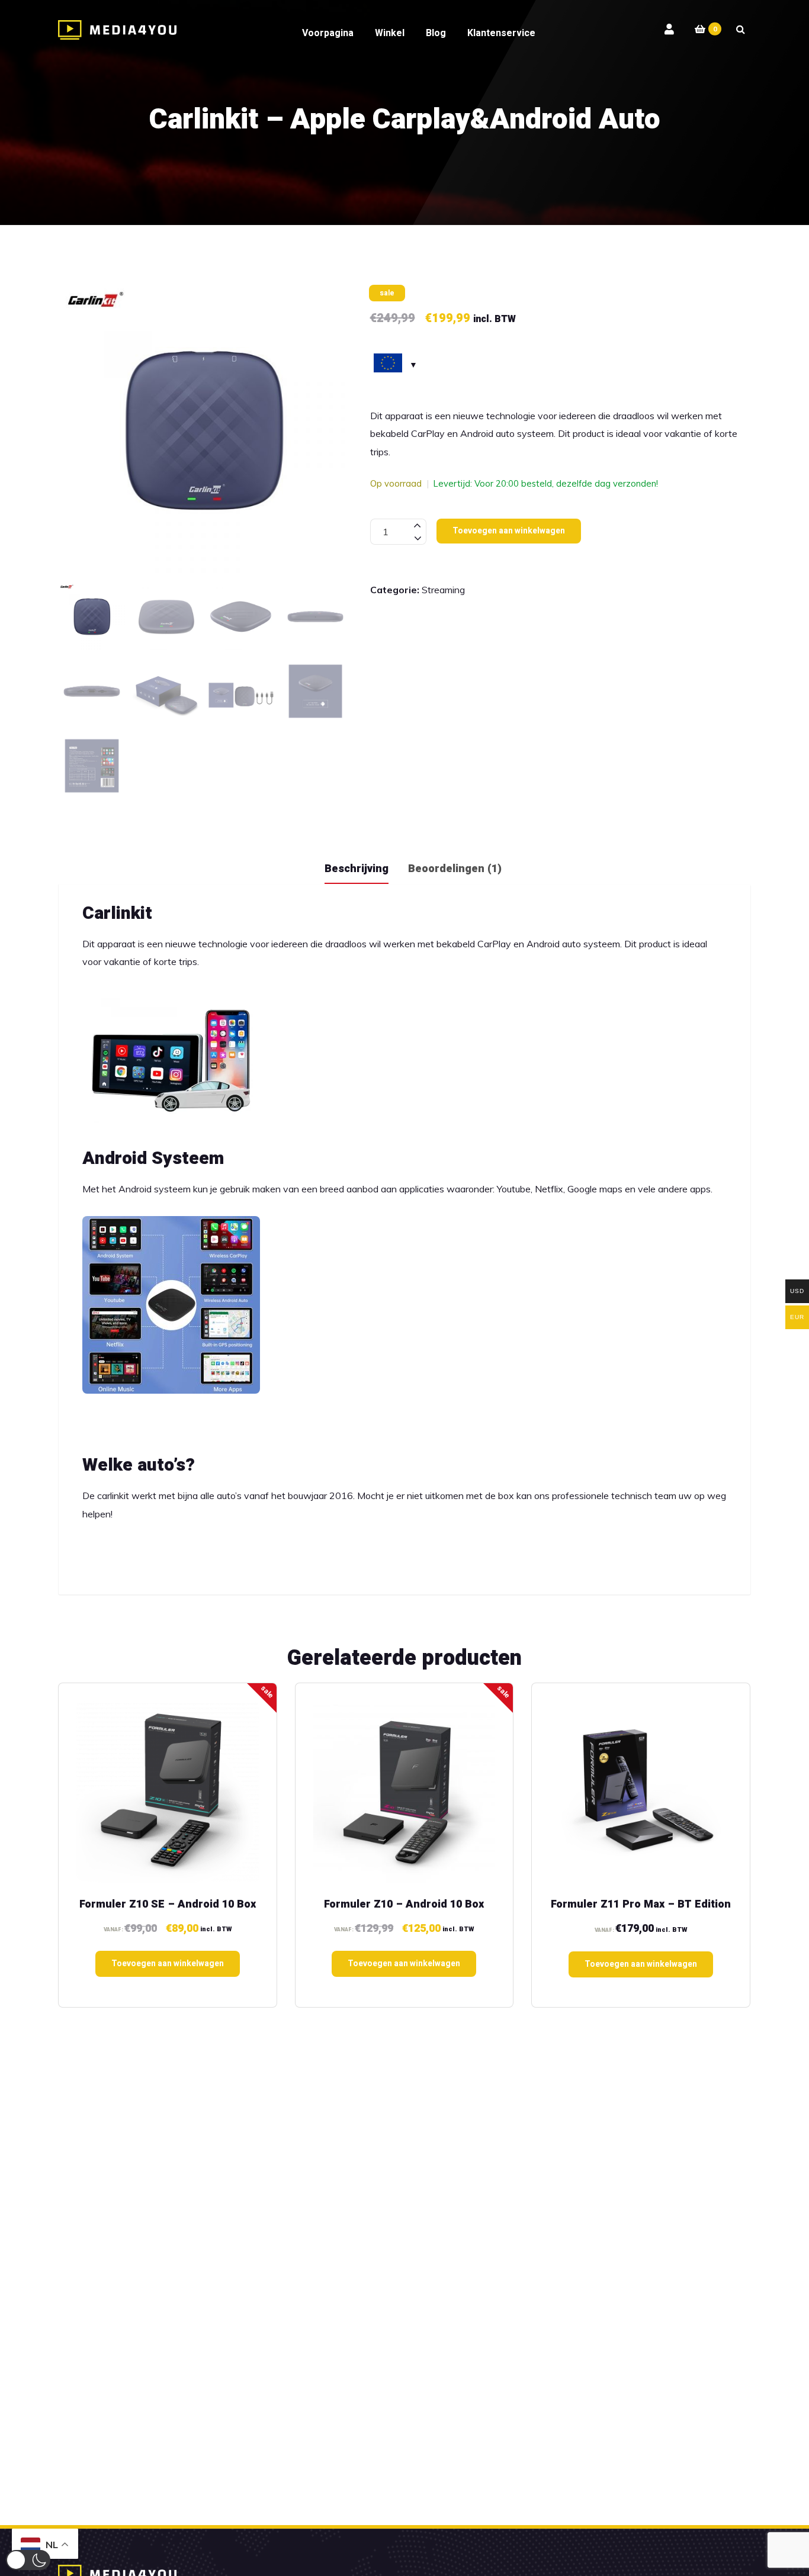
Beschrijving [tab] (357, 869)
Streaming (443, 590)
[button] (28, 2560)
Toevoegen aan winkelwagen (509, 531)
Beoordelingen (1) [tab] (455, 869)
